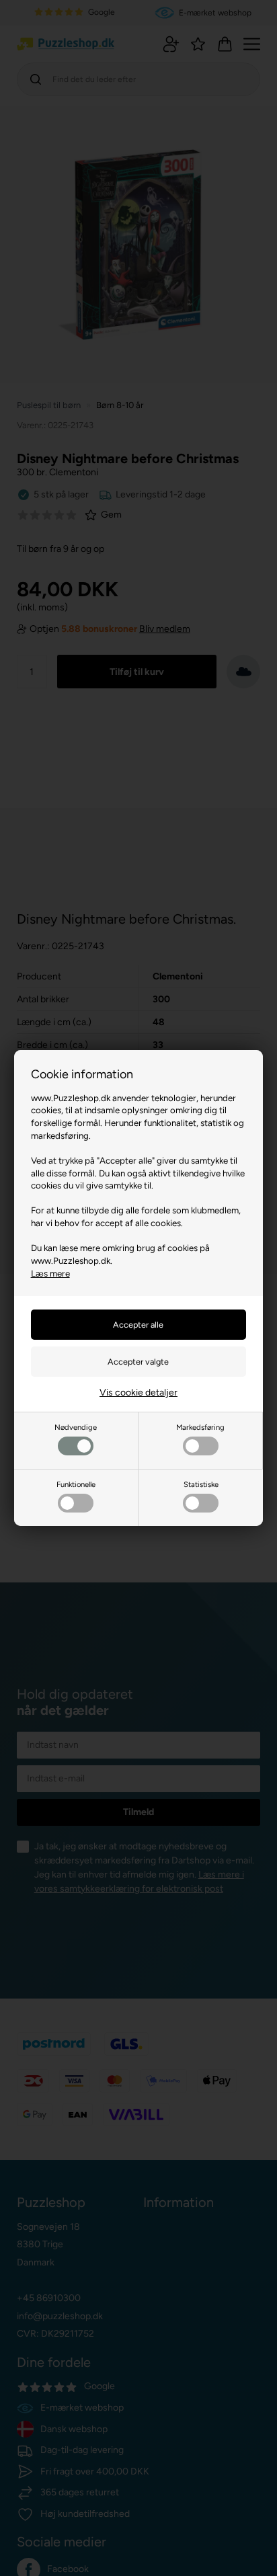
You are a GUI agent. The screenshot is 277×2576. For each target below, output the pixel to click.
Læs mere (50, 1273)
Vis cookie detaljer (138, 1393)
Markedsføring (200, 1427)
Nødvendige (76, 1427)
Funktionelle (76, 1484)
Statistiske (201, 1484)
